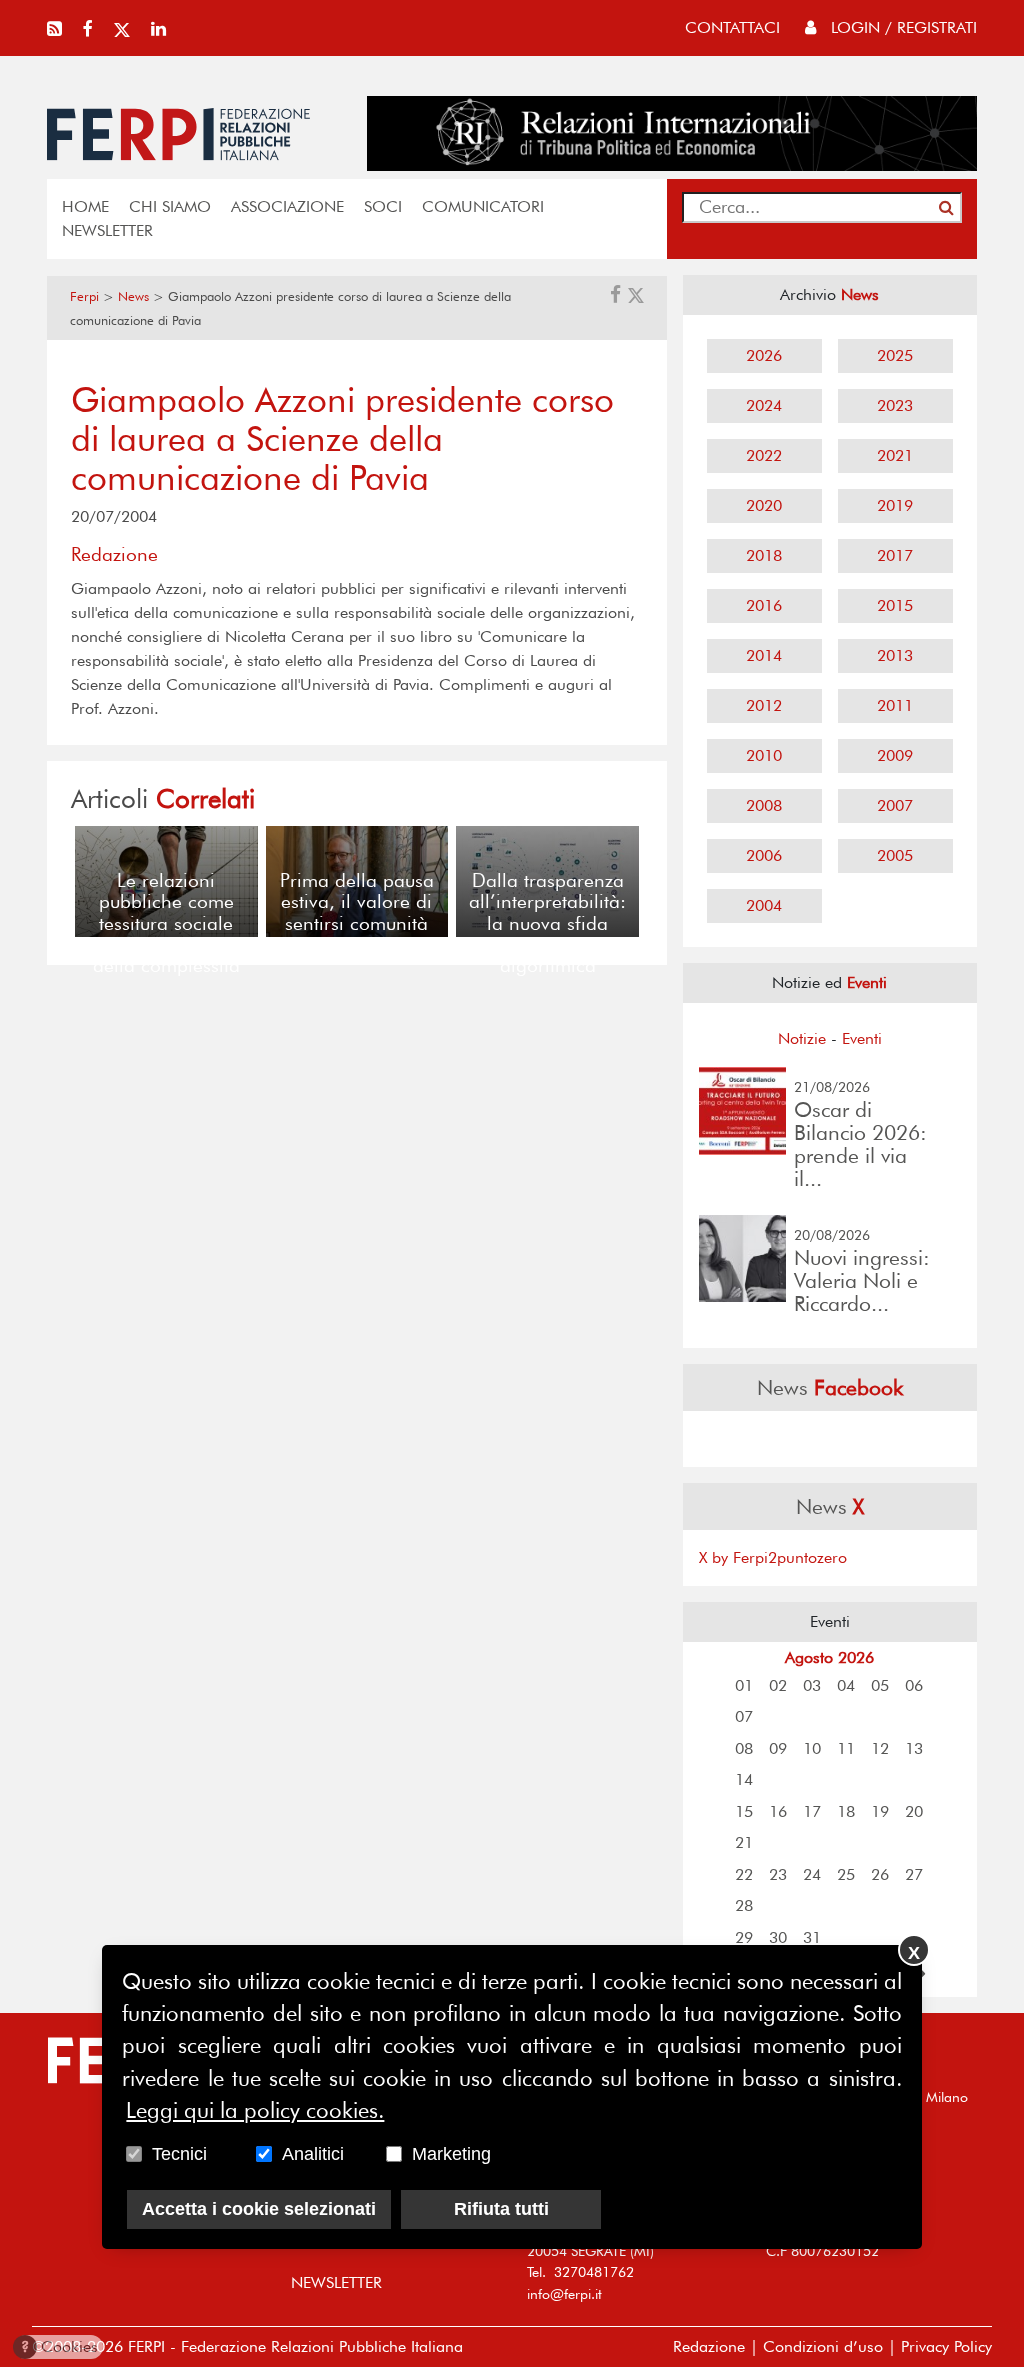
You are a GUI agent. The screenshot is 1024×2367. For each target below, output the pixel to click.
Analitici (313, 2154)
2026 (764, 355)
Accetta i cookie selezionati (259, 2209)
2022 (764, 455)
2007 (895, 805)
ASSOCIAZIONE (287, 206)
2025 (895, 355)
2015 (895, 605)
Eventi (862, 1038)
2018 (764, 555)
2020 (764, 505)
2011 (895, 705)
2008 (764, 805)
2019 (895, 505)
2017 (895, 555)
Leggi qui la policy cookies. (255, 2110)
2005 (895, 855)
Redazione (709, 2346)
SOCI (383, 206)
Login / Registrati (901, 27)
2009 (895, 755)
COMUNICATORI (483, 206)
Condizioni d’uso (823, 2346)
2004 (764, 905)
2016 (764, 605)
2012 (764, 705)
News (133, 296)
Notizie (802, 1038)
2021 (895, 455)
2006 (764, 855)
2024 (764, 405)
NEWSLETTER (107, 230)
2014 (764, 655)
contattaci (732, 27)
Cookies (59, 2346)
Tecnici (179, 2154)
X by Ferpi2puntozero (773, 1557)
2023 (895, 405)
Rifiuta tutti (501, 2209)
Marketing (451, 2154)
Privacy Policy (946, 2346)
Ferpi (84, 296)
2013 (895, 655)
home (85, 206)
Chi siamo (170, 206)
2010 (764, 755)
